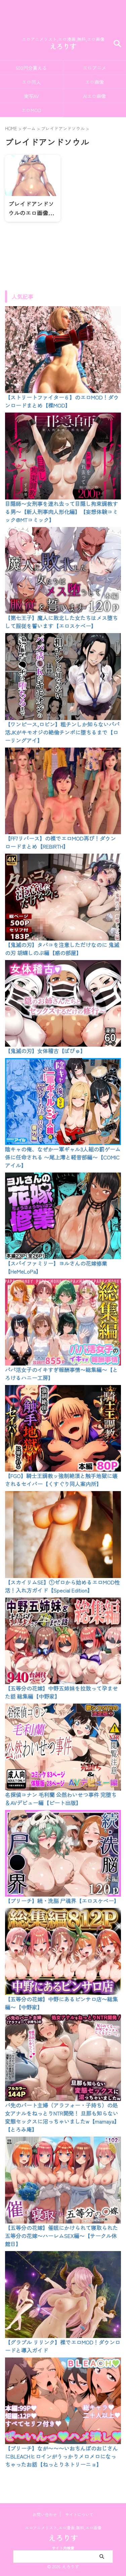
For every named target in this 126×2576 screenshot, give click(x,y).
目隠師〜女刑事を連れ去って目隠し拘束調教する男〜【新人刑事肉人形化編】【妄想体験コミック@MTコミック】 (61, 512)
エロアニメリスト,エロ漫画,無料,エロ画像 (63, 2527)
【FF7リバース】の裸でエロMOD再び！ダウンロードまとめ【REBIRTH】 (60, 842)
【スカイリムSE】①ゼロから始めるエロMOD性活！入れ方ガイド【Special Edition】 (62, 1586)
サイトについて (79, 2514)
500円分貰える (31, 68)
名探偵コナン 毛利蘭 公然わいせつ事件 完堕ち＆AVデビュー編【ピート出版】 (61, 1799)
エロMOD (31, 110)
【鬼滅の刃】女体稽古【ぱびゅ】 (45, 1051)
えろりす (63, 46)
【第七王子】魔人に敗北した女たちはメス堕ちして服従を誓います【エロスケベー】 (61, 622)
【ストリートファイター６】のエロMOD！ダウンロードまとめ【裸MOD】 (62, 401)
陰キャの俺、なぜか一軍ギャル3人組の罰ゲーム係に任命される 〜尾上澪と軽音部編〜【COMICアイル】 (63, 1157)
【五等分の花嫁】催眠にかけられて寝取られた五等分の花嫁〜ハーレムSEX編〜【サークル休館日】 (61, 2236)
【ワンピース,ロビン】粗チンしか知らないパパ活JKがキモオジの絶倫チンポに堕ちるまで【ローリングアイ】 (62, 732)
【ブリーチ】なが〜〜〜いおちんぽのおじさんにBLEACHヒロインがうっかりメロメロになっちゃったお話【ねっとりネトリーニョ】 (61, 2456)
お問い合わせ (45, 2514)
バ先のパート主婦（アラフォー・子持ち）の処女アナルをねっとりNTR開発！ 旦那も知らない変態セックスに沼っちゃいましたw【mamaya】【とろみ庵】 (62, 2117)
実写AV (31, 96)
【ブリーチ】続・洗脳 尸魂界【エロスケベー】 (62, 1901)
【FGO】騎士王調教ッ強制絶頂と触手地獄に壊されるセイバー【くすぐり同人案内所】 (61, 1480)
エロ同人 (31, 82)
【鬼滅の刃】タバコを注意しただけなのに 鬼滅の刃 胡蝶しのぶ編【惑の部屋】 (62, 949)
